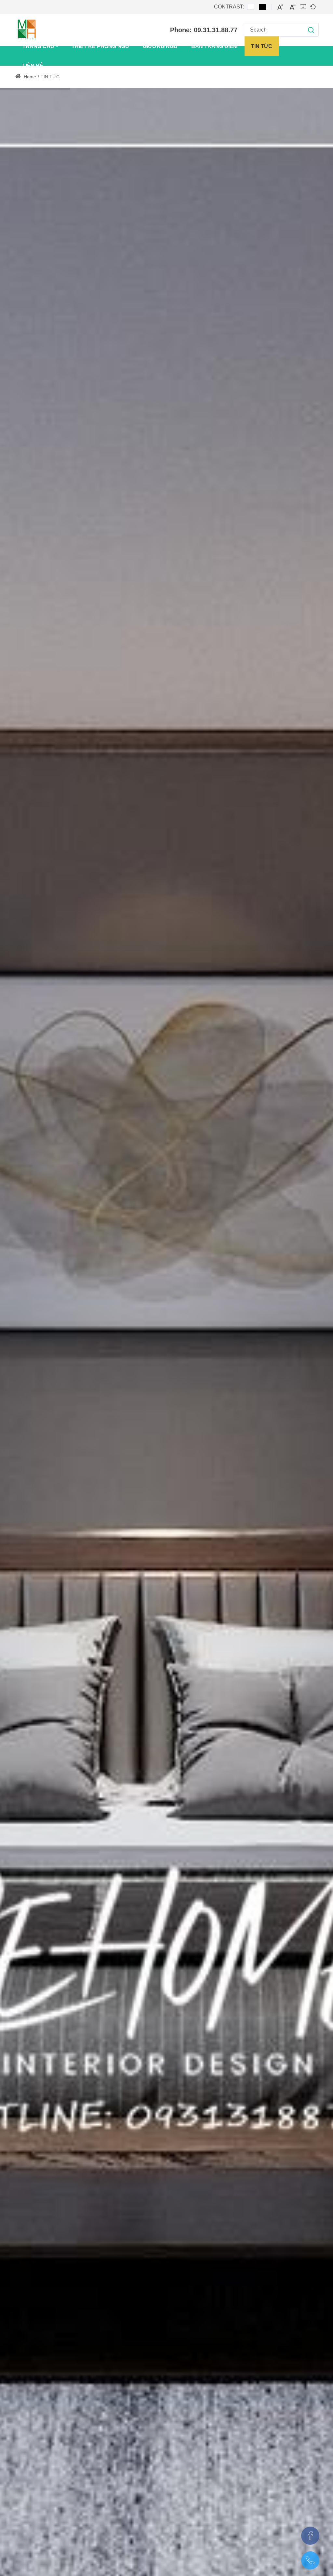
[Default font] (313, 7)
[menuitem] (40, 46)
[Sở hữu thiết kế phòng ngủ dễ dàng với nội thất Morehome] (27, 30)
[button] (305, 30)
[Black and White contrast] (262, 7)
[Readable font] (303, 7)
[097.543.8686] (310, 2560)
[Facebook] (310, 2536)
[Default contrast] (251, 7)
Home (29, 77)
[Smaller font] (293, 7)
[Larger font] (280, 7)
